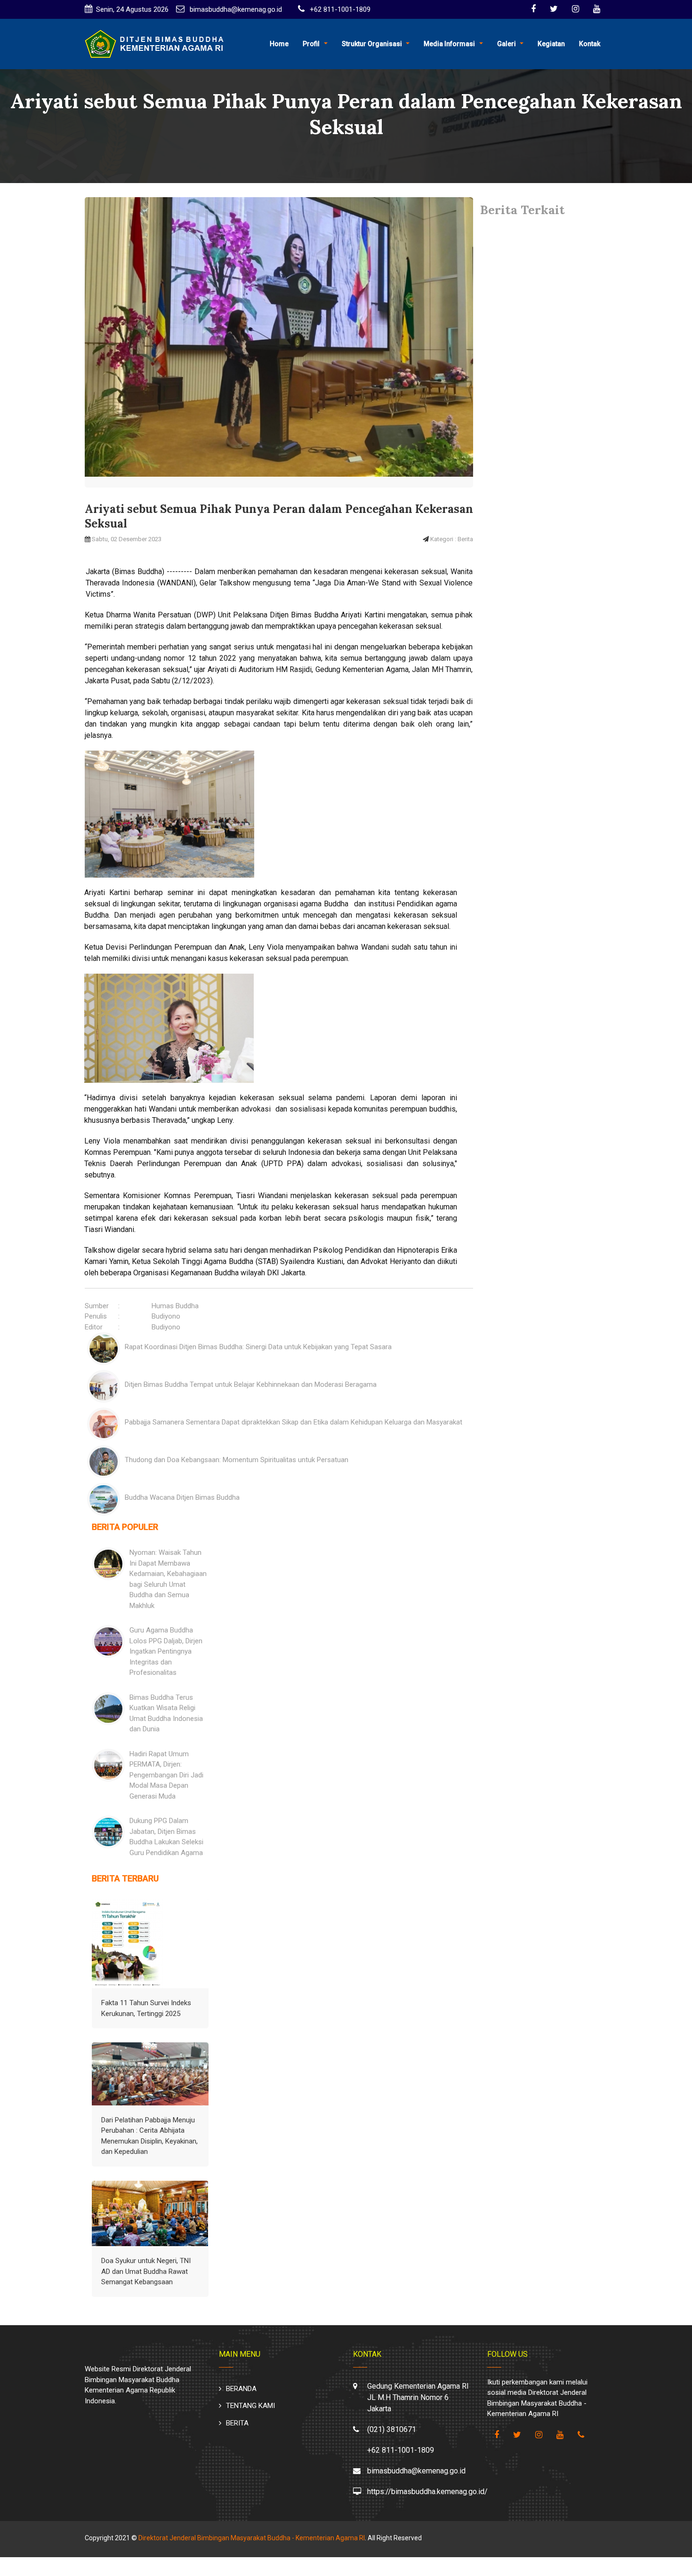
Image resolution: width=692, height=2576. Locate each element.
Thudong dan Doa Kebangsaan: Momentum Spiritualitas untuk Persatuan (237, 1460)
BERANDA (241, 2389)
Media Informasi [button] (449, 44)
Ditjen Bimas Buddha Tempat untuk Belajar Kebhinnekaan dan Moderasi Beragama (251, 1384)
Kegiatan (551, 44)
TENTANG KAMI (250, 2406)
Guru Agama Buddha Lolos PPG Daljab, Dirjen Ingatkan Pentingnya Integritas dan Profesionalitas (166, 1651)
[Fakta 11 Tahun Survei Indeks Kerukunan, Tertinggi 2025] (128, 1944)
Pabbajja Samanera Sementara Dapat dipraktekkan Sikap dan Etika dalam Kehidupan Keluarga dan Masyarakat (294, 1422)
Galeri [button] (507, 44)
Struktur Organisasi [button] (372, 44)
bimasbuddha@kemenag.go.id (235, 9)
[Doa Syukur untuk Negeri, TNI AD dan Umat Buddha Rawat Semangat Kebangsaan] (150, 2214)
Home (279, 44)
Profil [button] (311, 44)
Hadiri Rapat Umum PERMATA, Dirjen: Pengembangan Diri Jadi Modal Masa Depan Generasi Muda (166, 1775)
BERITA (237, 2423)
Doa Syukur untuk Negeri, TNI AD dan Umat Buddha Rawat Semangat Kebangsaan (146, 2271)
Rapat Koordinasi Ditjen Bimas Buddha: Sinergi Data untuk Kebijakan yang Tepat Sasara (258, 1347)
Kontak (590, 44)
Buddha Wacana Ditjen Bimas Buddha (182, 1497)
